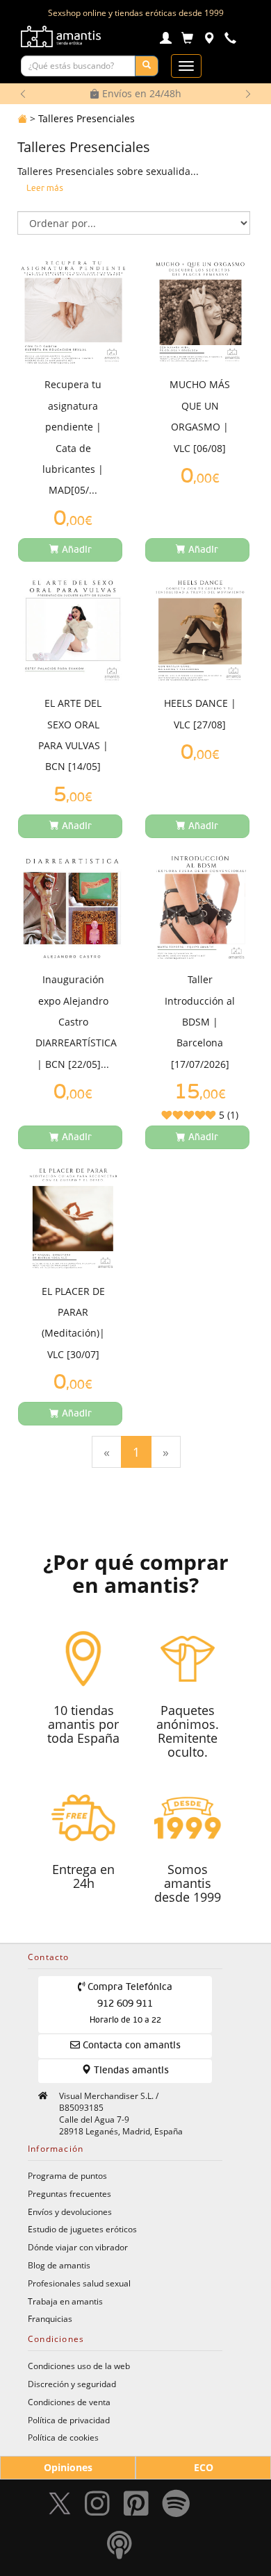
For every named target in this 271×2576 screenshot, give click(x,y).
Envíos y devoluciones (70, 2211)
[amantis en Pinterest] (136, 2508)
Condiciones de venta (69, 2402)
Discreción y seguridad (72, 2384)
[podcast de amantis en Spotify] (120, 2549)
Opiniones (68, 2467)
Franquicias (50, 2318)
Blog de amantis (59, 2265)
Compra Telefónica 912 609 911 (129, 2004)
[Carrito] (187, 40)
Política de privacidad (69, 2420)
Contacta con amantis (130, 2046)
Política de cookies (63, 2437)
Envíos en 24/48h (140, 93)
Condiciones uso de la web (79, 2366)
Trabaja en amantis (65, 2301)
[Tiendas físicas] (209, 40)
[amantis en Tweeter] (61, 2508)
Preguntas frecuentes (69, 2193)
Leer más (45, 189)
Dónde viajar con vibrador (78, 2247)
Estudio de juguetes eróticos (82, 2229)
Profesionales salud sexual (79, 2283)
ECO (204, 2467)
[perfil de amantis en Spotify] (176, 2508)
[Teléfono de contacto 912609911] (230, 40)
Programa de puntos (67, 2175)
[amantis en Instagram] (97, 2508)
